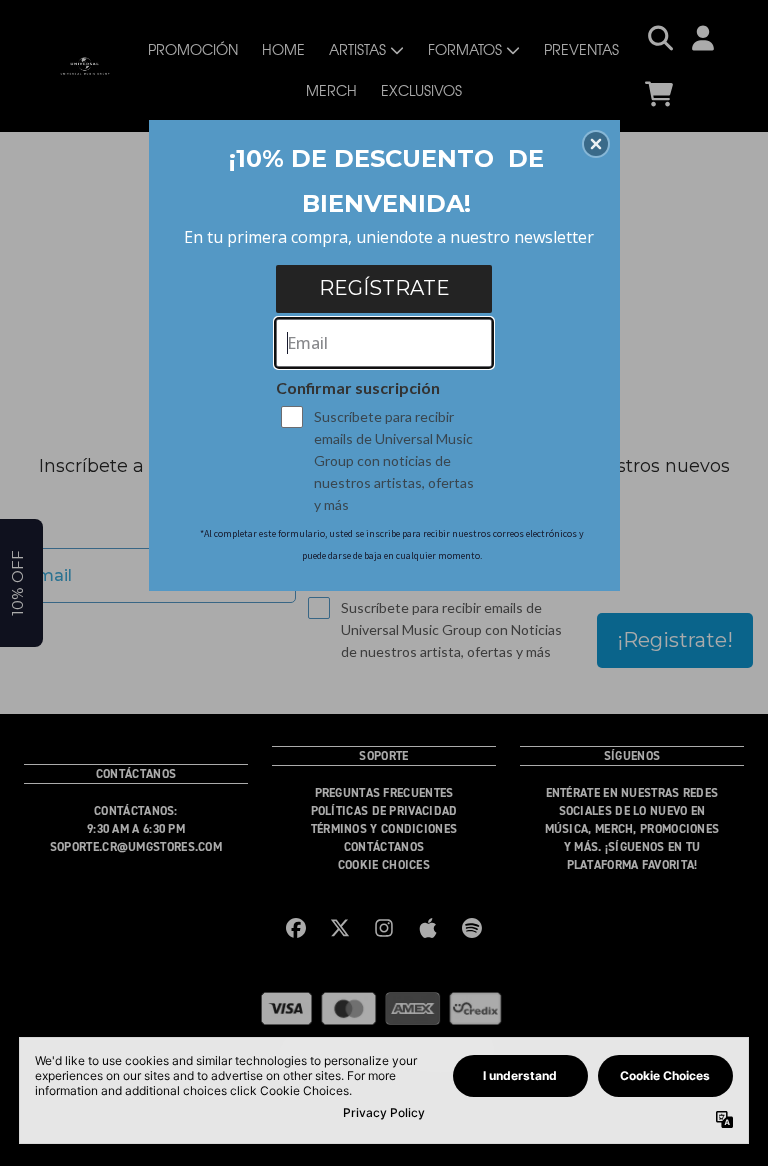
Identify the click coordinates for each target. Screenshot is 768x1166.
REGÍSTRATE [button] (384, 288)
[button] (596, 144)
